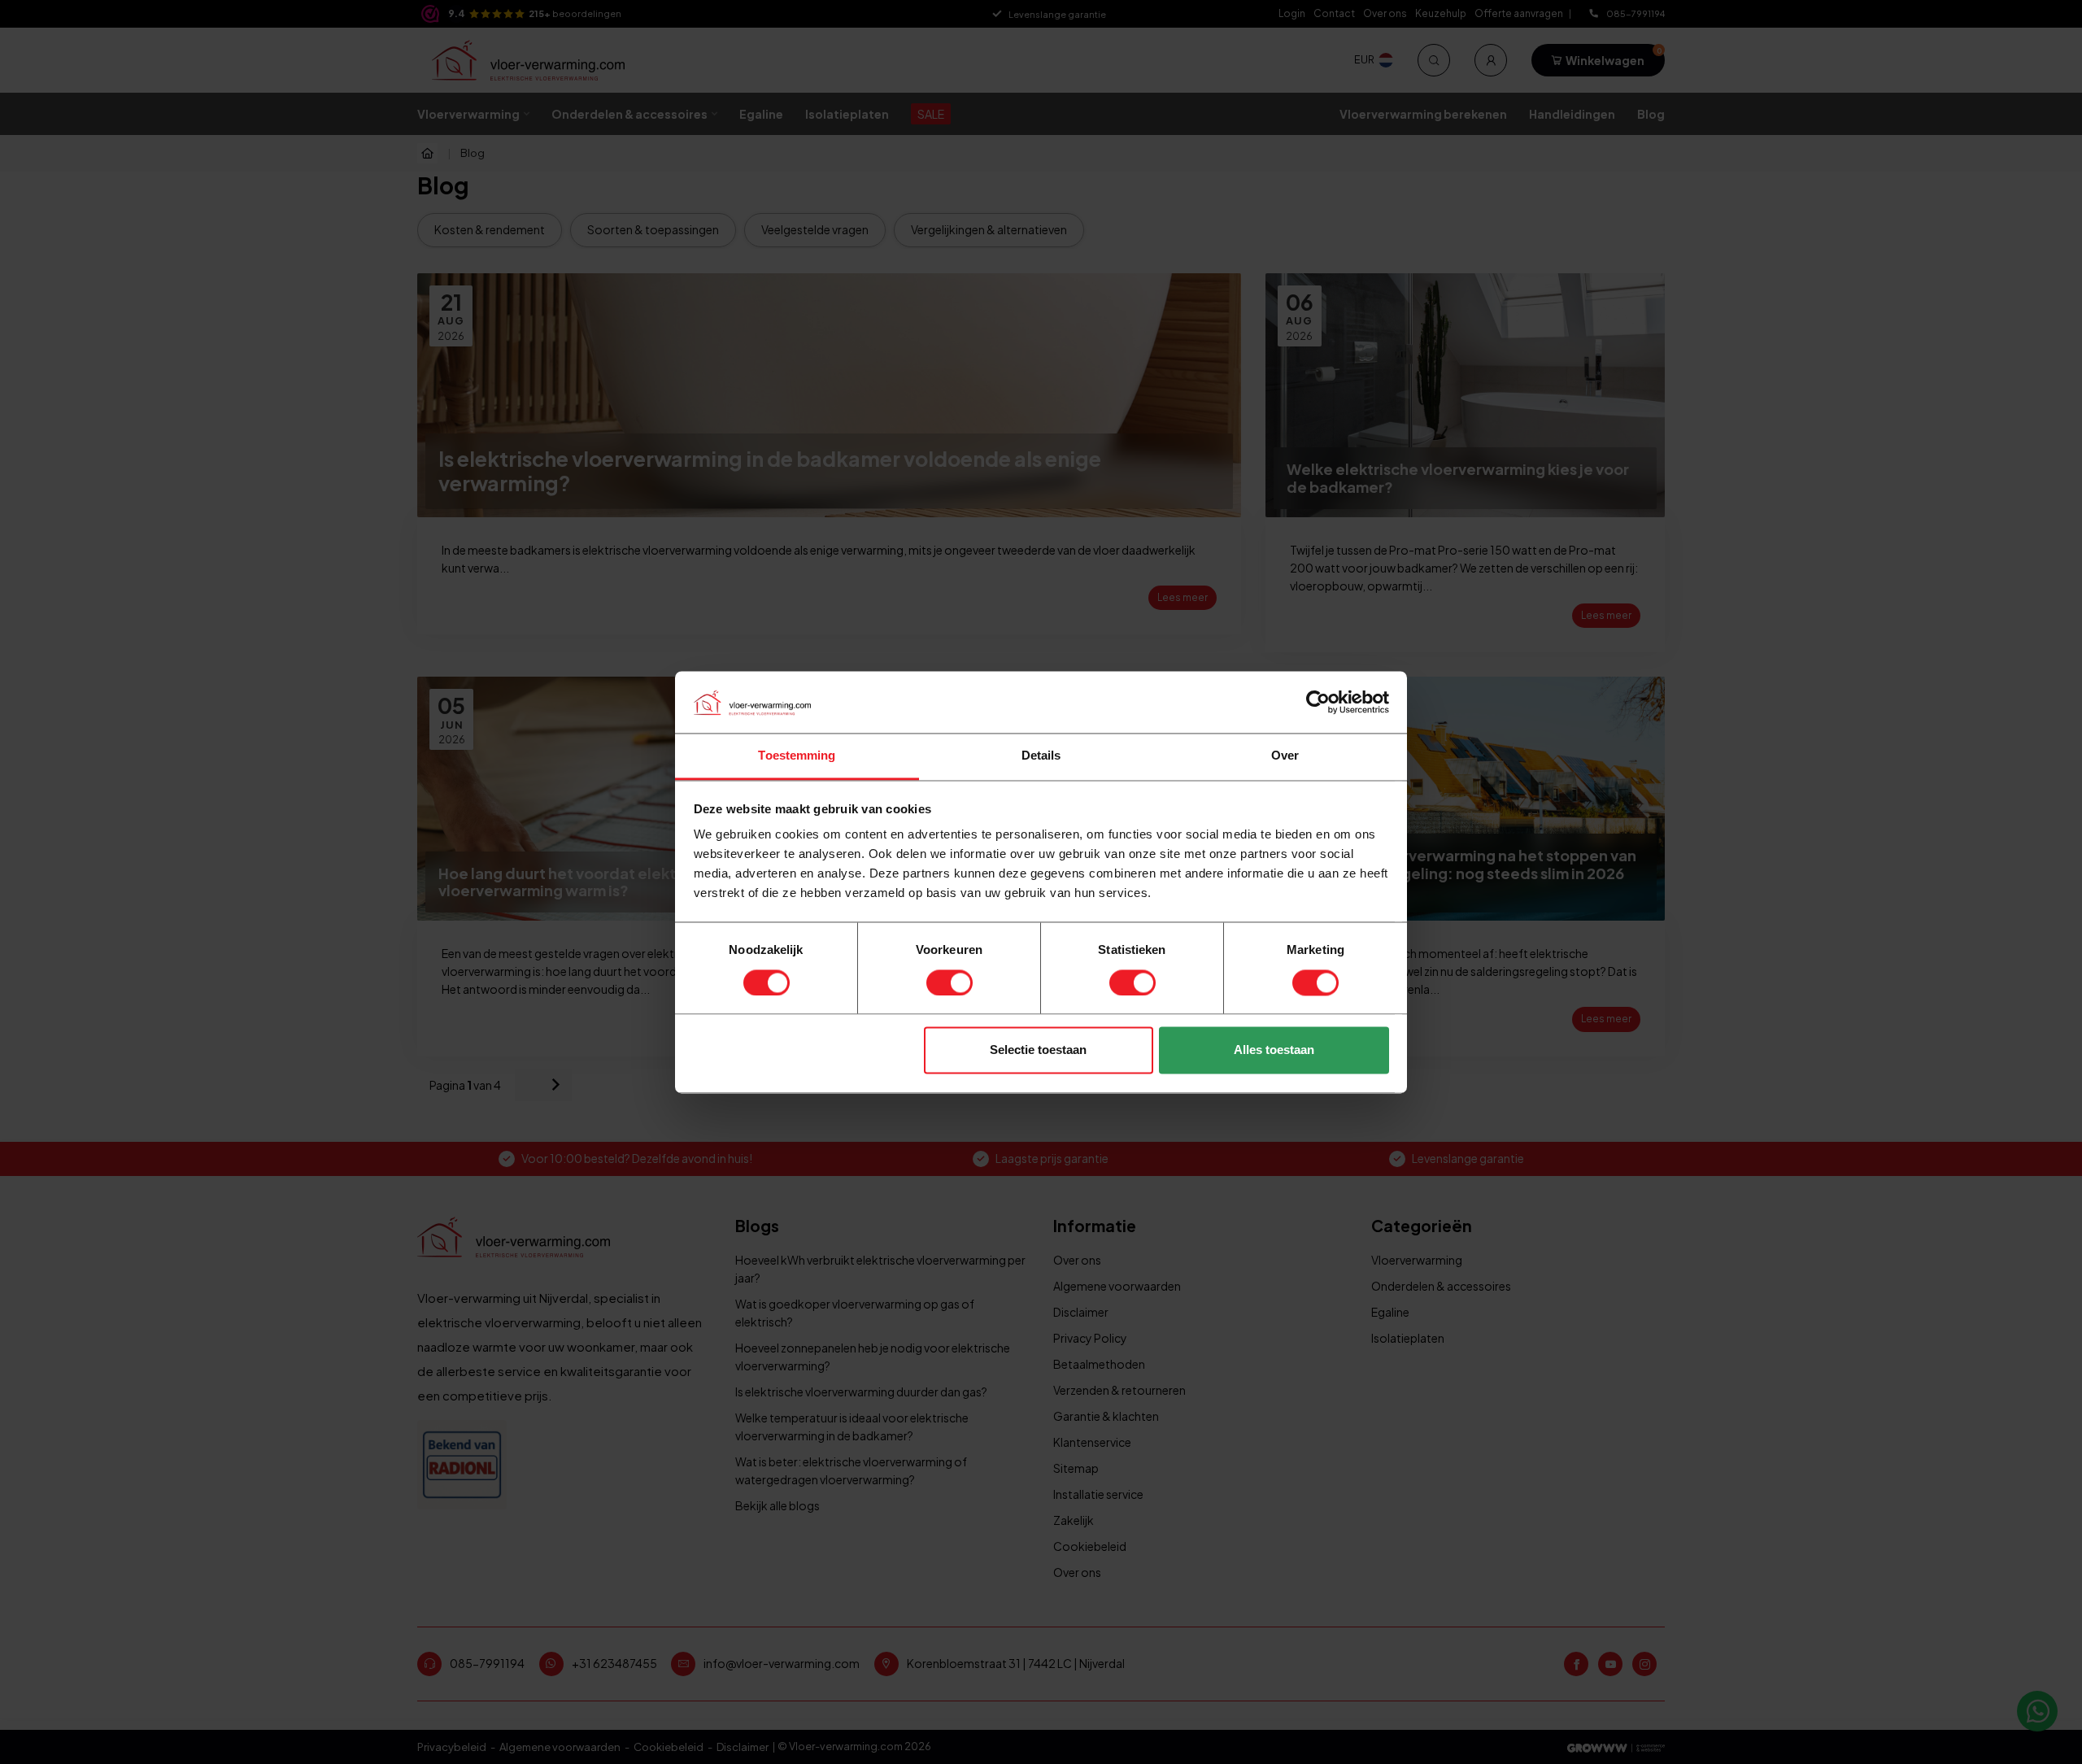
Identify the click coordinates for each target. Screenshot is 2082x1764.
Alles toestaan (1274, 1050)
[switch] (950, 982)
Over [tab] (1285, 756)
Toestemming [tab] (797, 756)
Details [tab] (1041, 756)
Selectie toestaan (1038, 1050)
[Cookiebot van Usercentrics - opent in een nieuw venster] (1318, 702)
